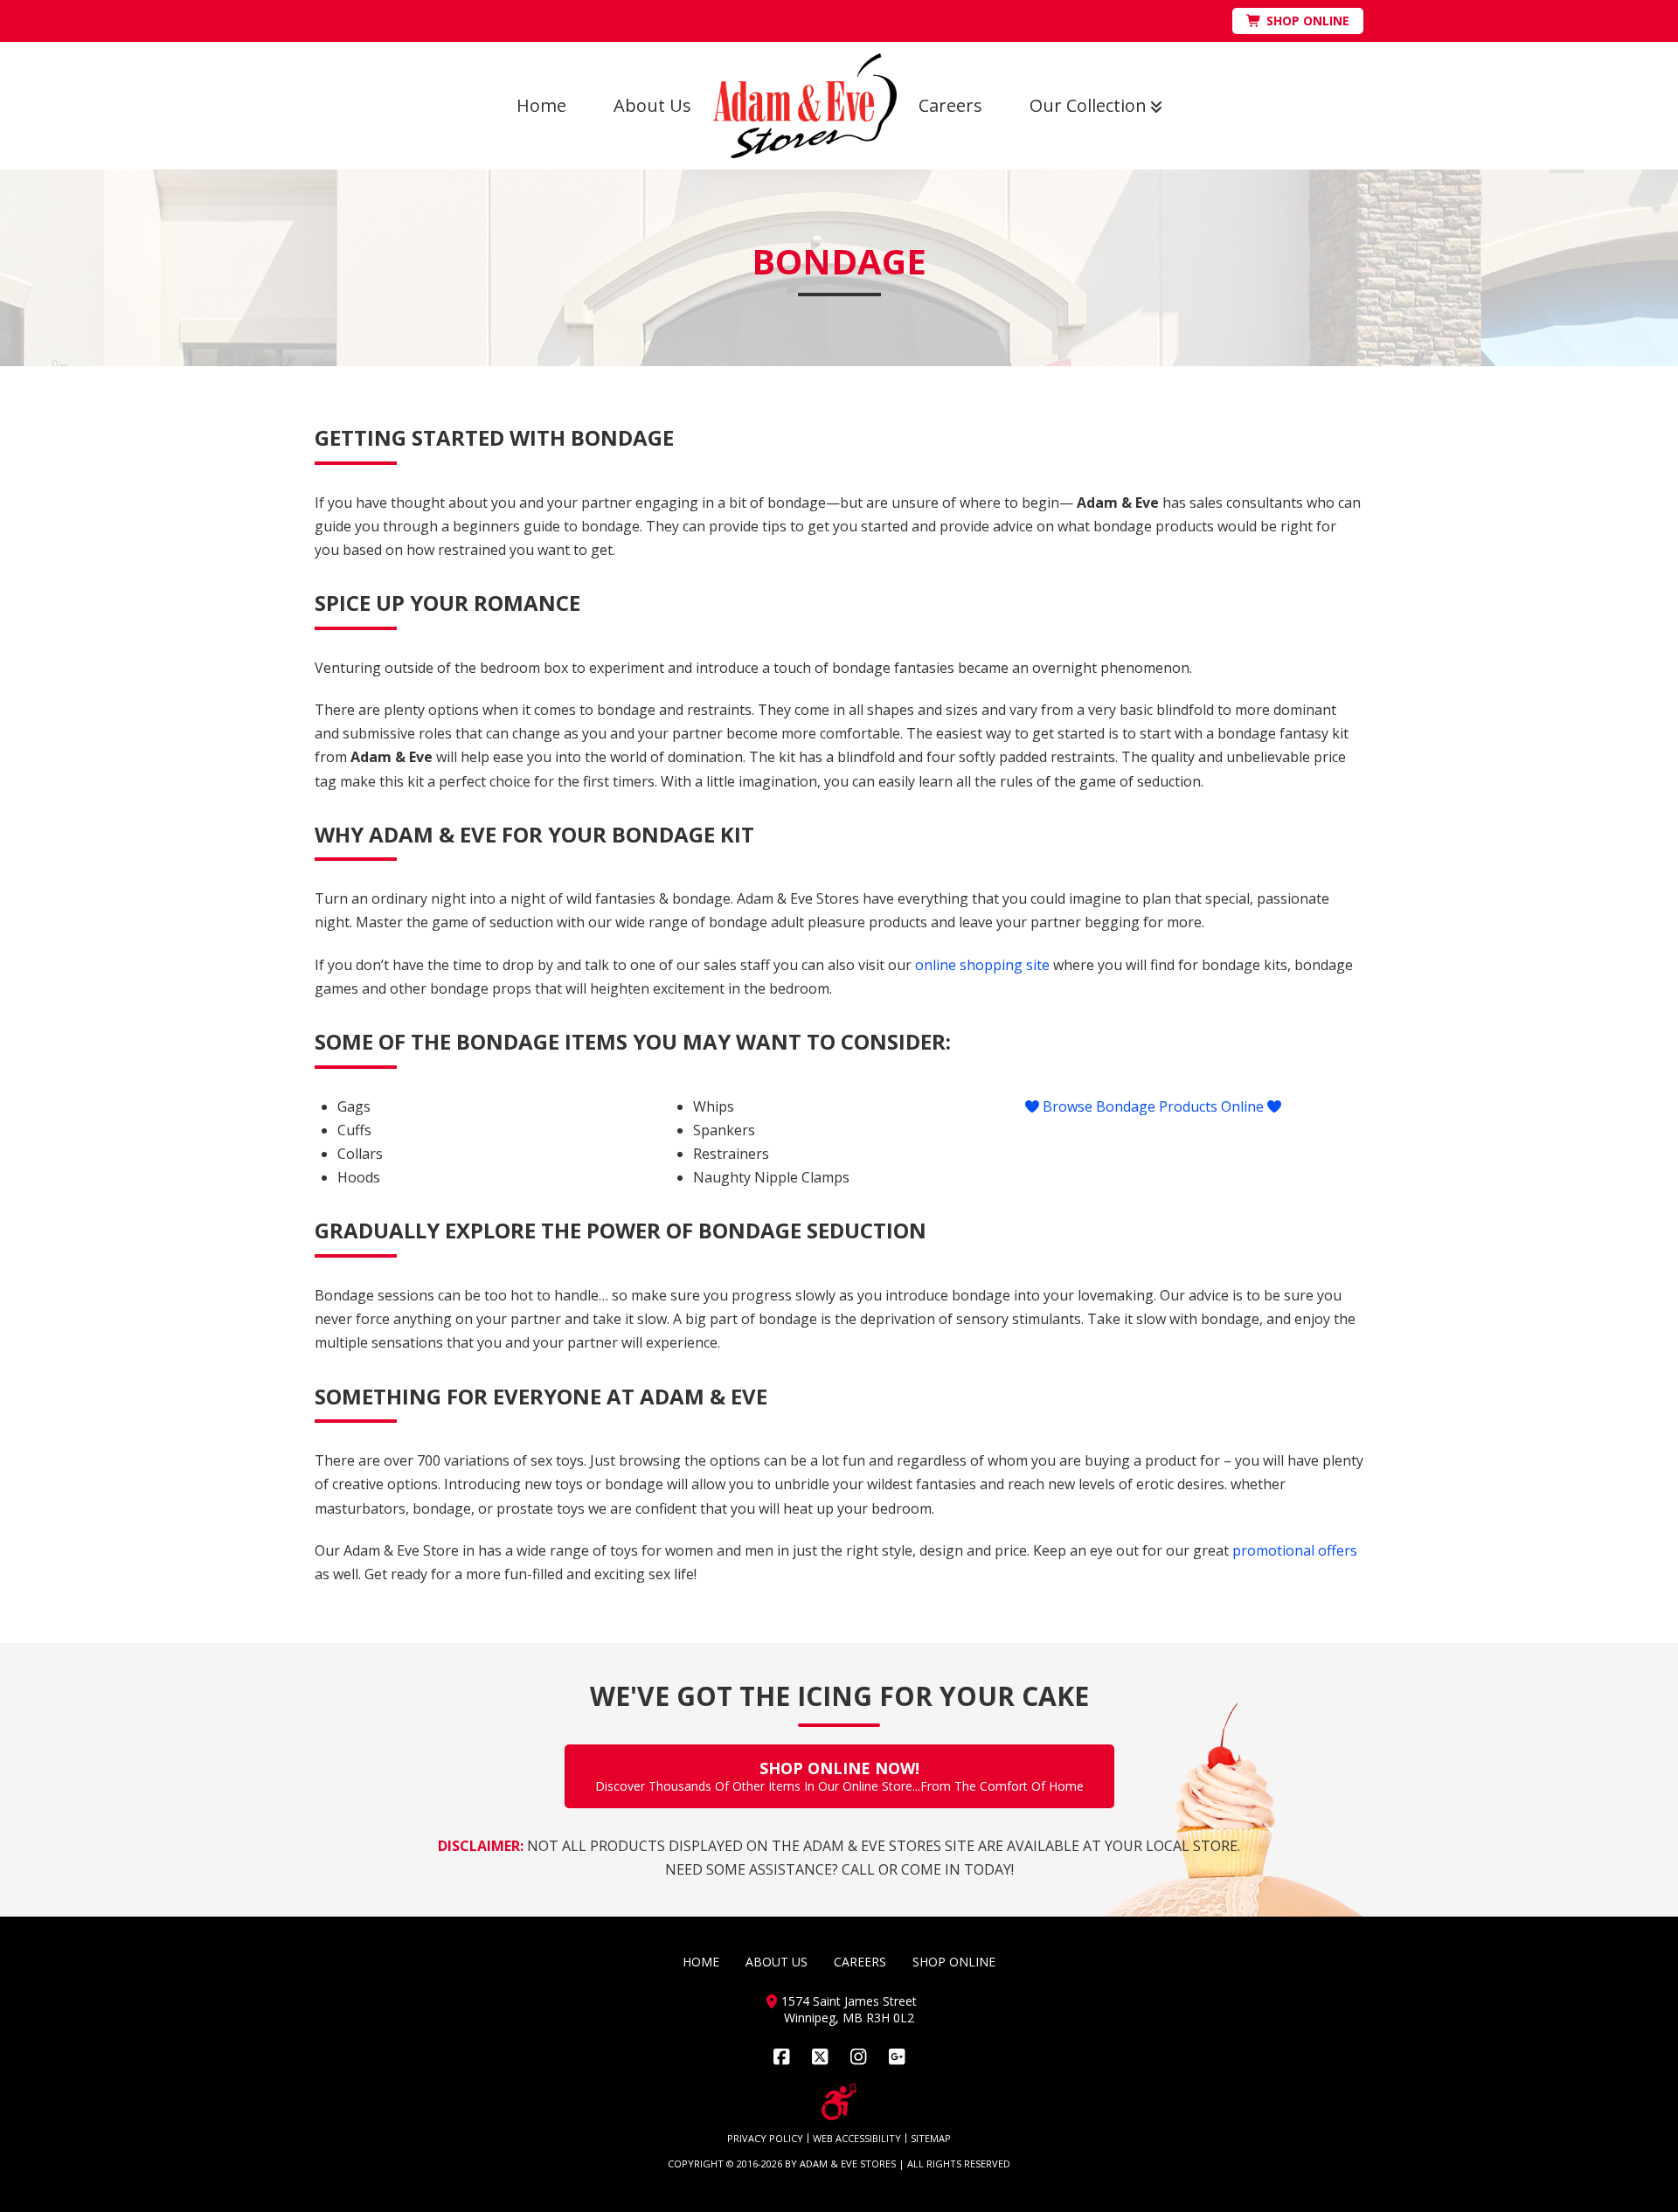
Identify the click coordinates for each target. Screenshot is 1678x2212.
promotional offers (1295, 1550)
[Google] (897, 2057)
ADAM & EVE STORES (848, 2163)
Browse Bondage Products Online (1153, 1106)
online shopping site (982, 965)
